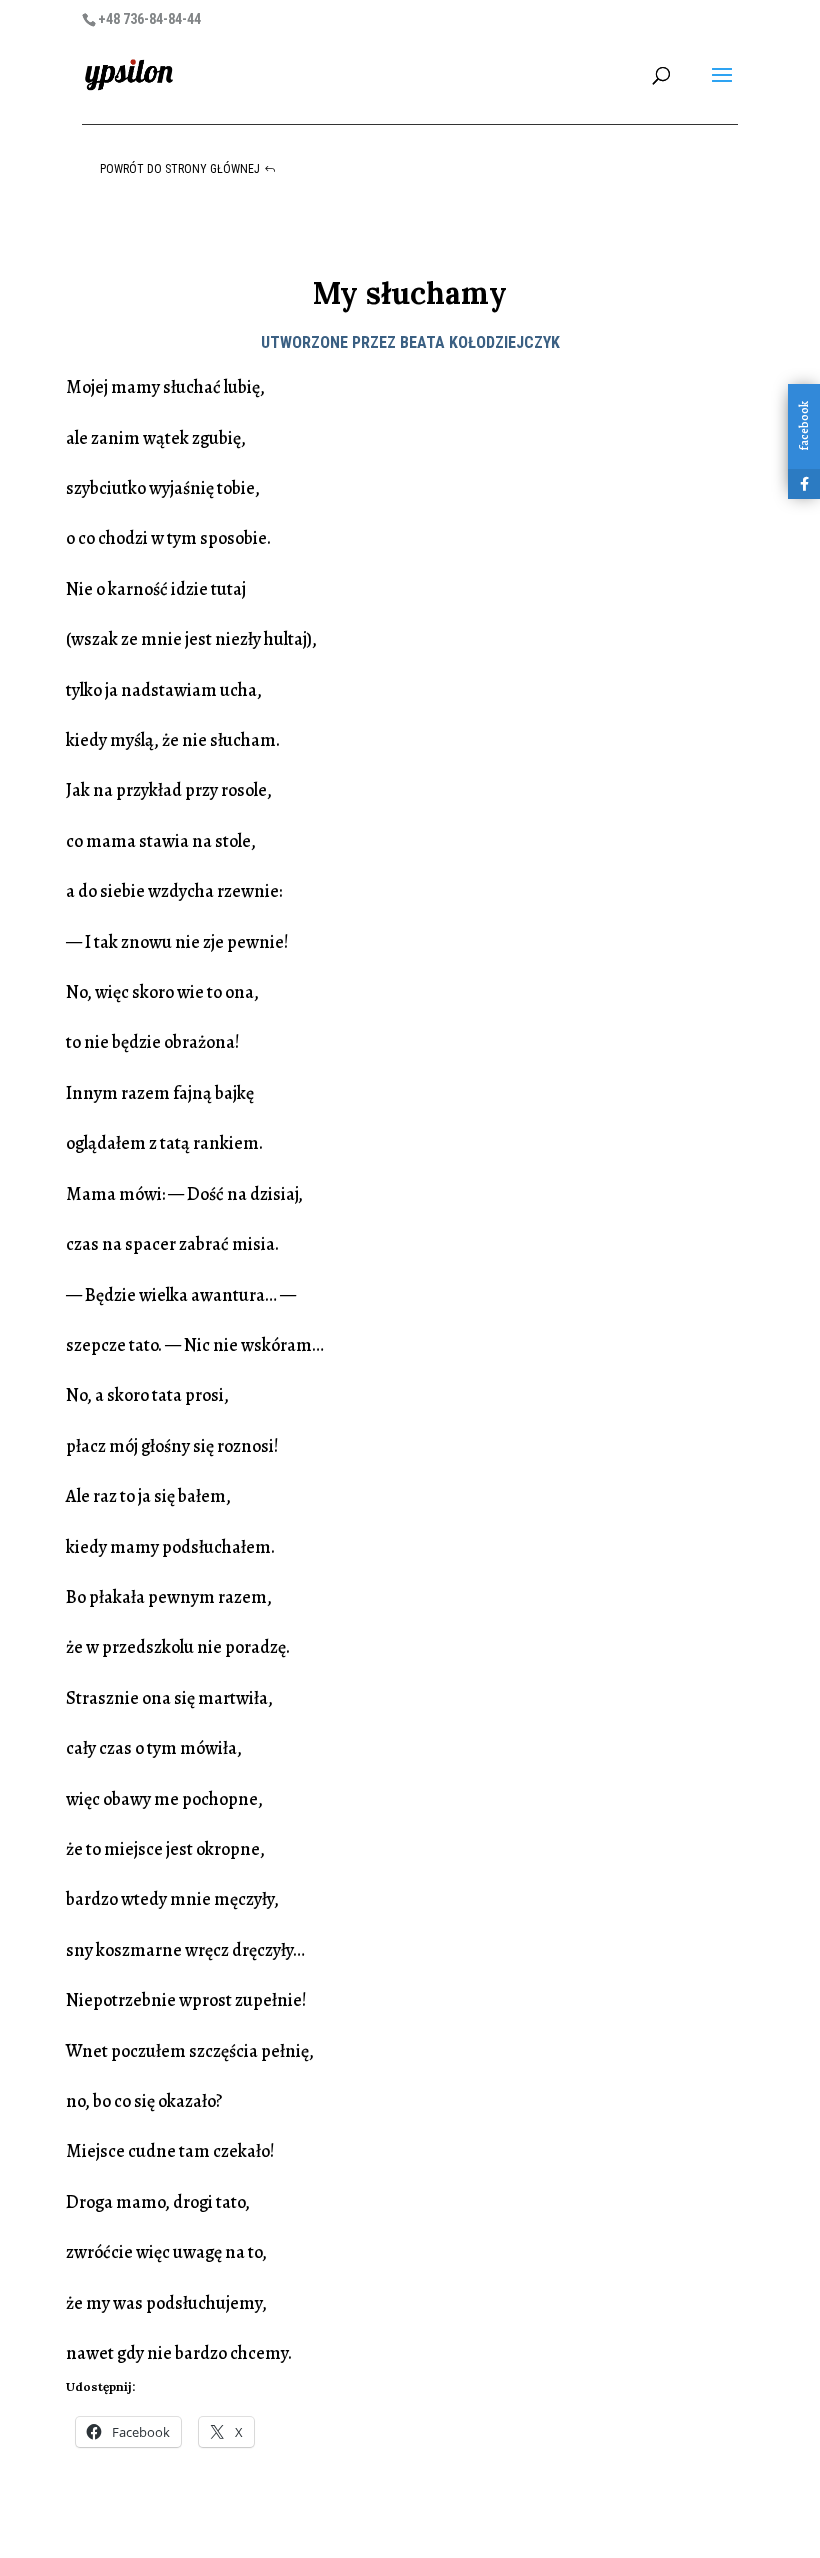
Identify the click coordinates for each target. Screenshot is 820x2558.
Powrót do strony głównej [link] (180, 169)
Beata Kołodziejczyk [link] (480, 342)
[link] (129, 74)
